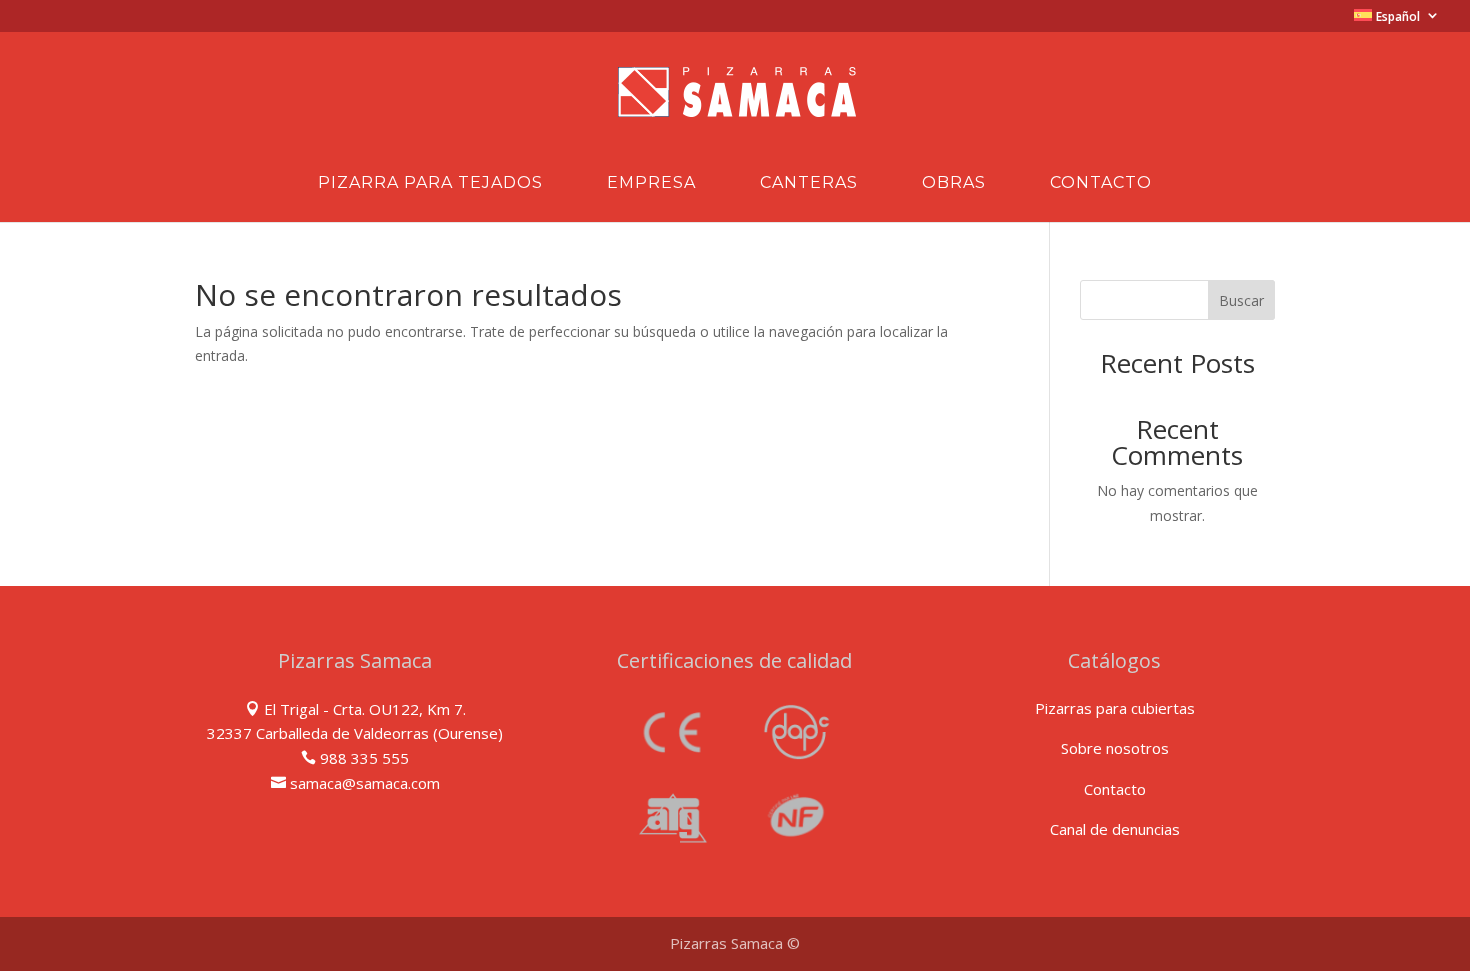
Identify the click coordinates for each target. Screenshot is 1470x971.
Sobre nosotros (1115, 748)
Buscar (1241, 300)
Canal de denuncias (1115, 829)
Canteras (809, 184)
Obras (954, 184)
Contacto (1101, 184)
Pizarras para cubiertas (1115, 708)
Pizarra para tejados (430, 184)
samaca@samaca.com (365, 783)
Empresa (651, 184)
